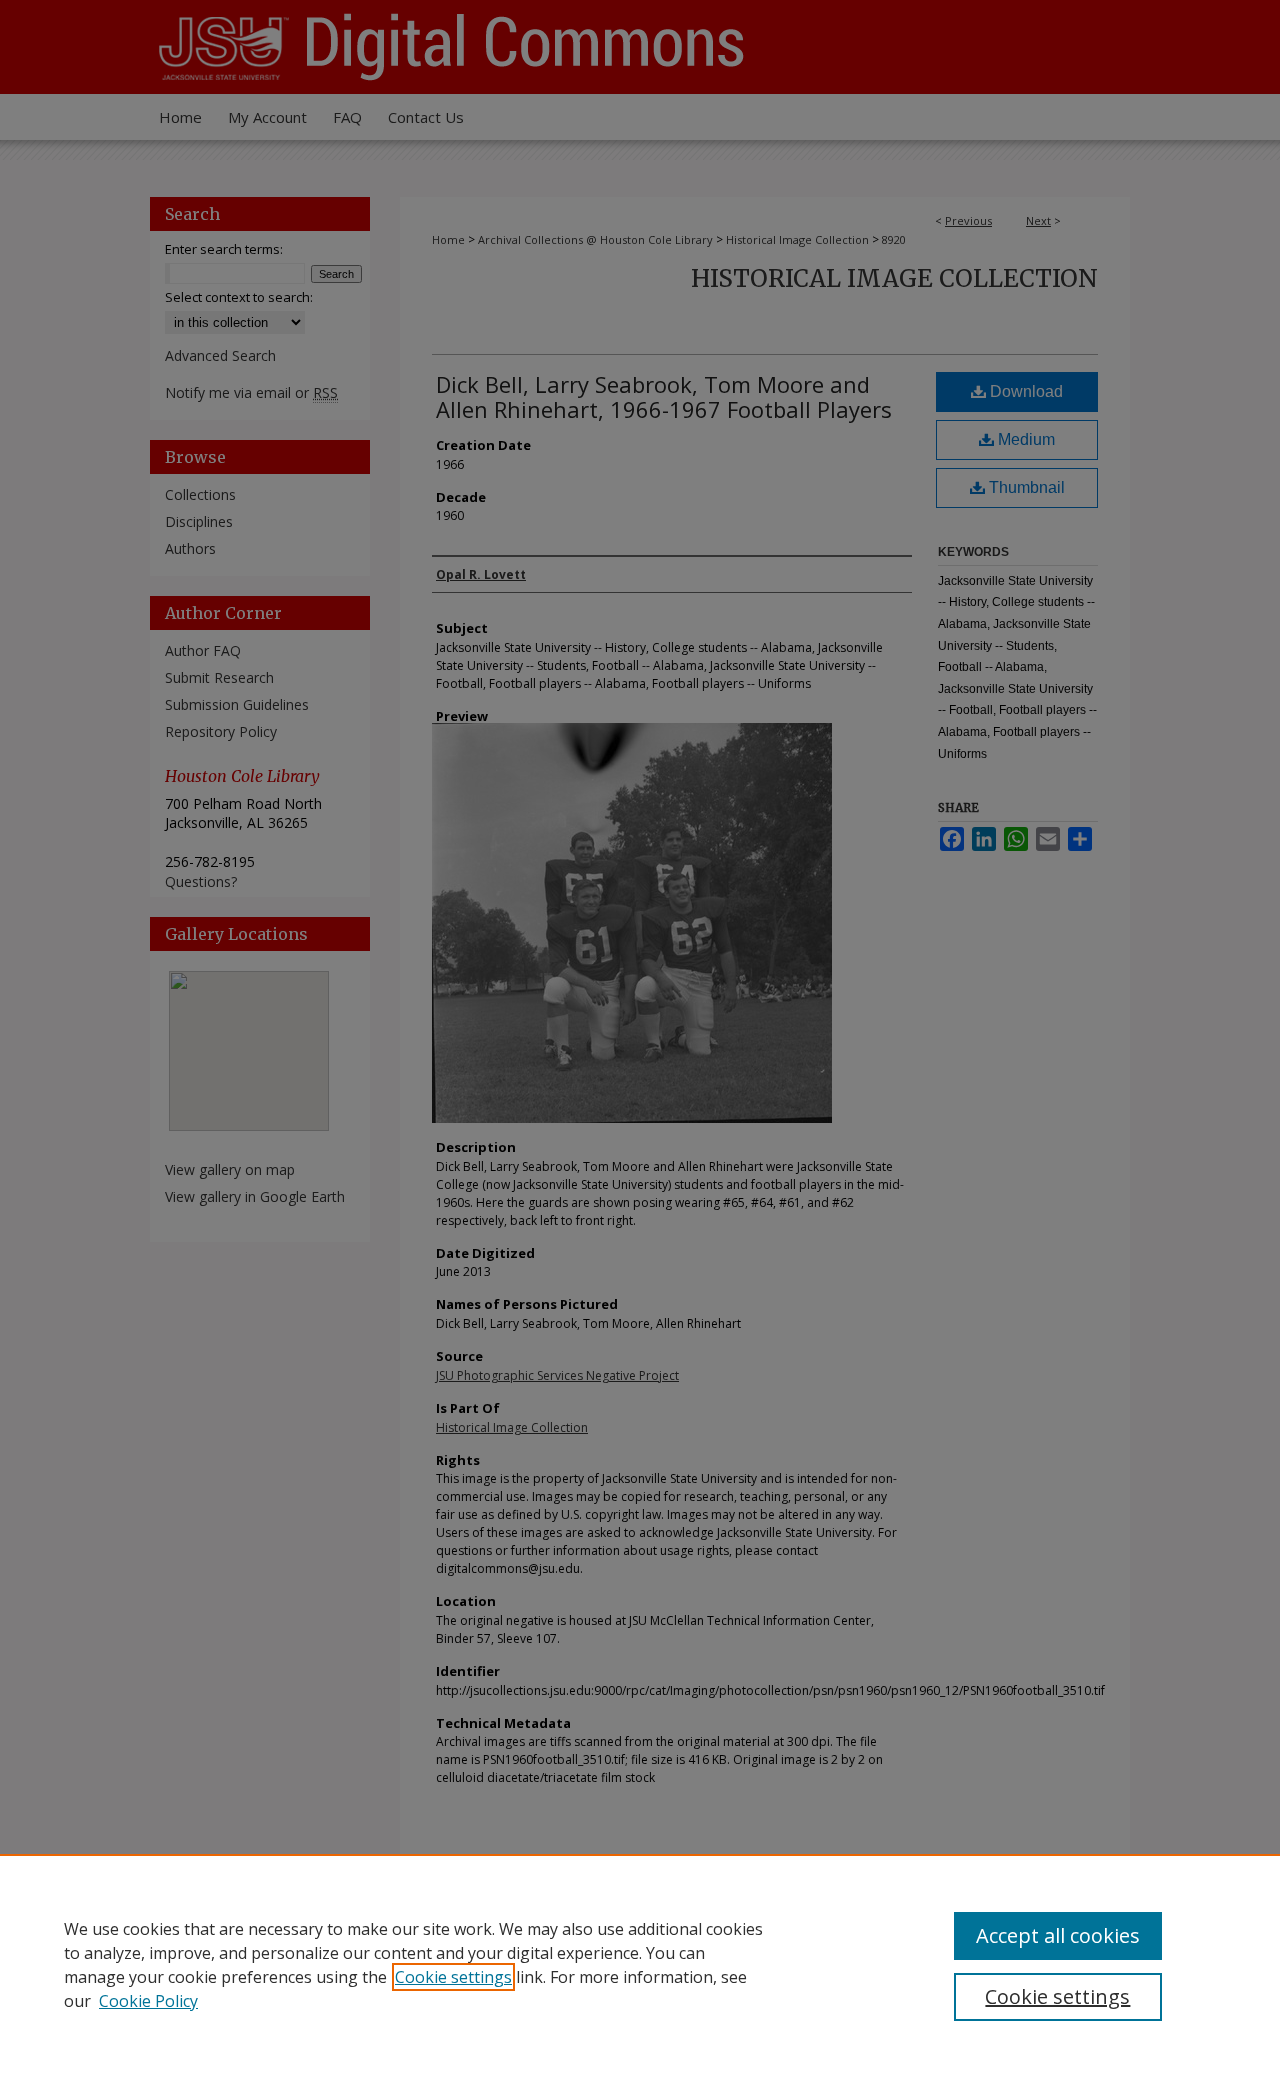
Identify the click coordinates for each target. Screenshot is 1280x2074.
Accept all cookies (1058, 1935)
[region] (640, 1964)
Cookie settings (453, 1977)
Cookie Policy (148, 2001)
